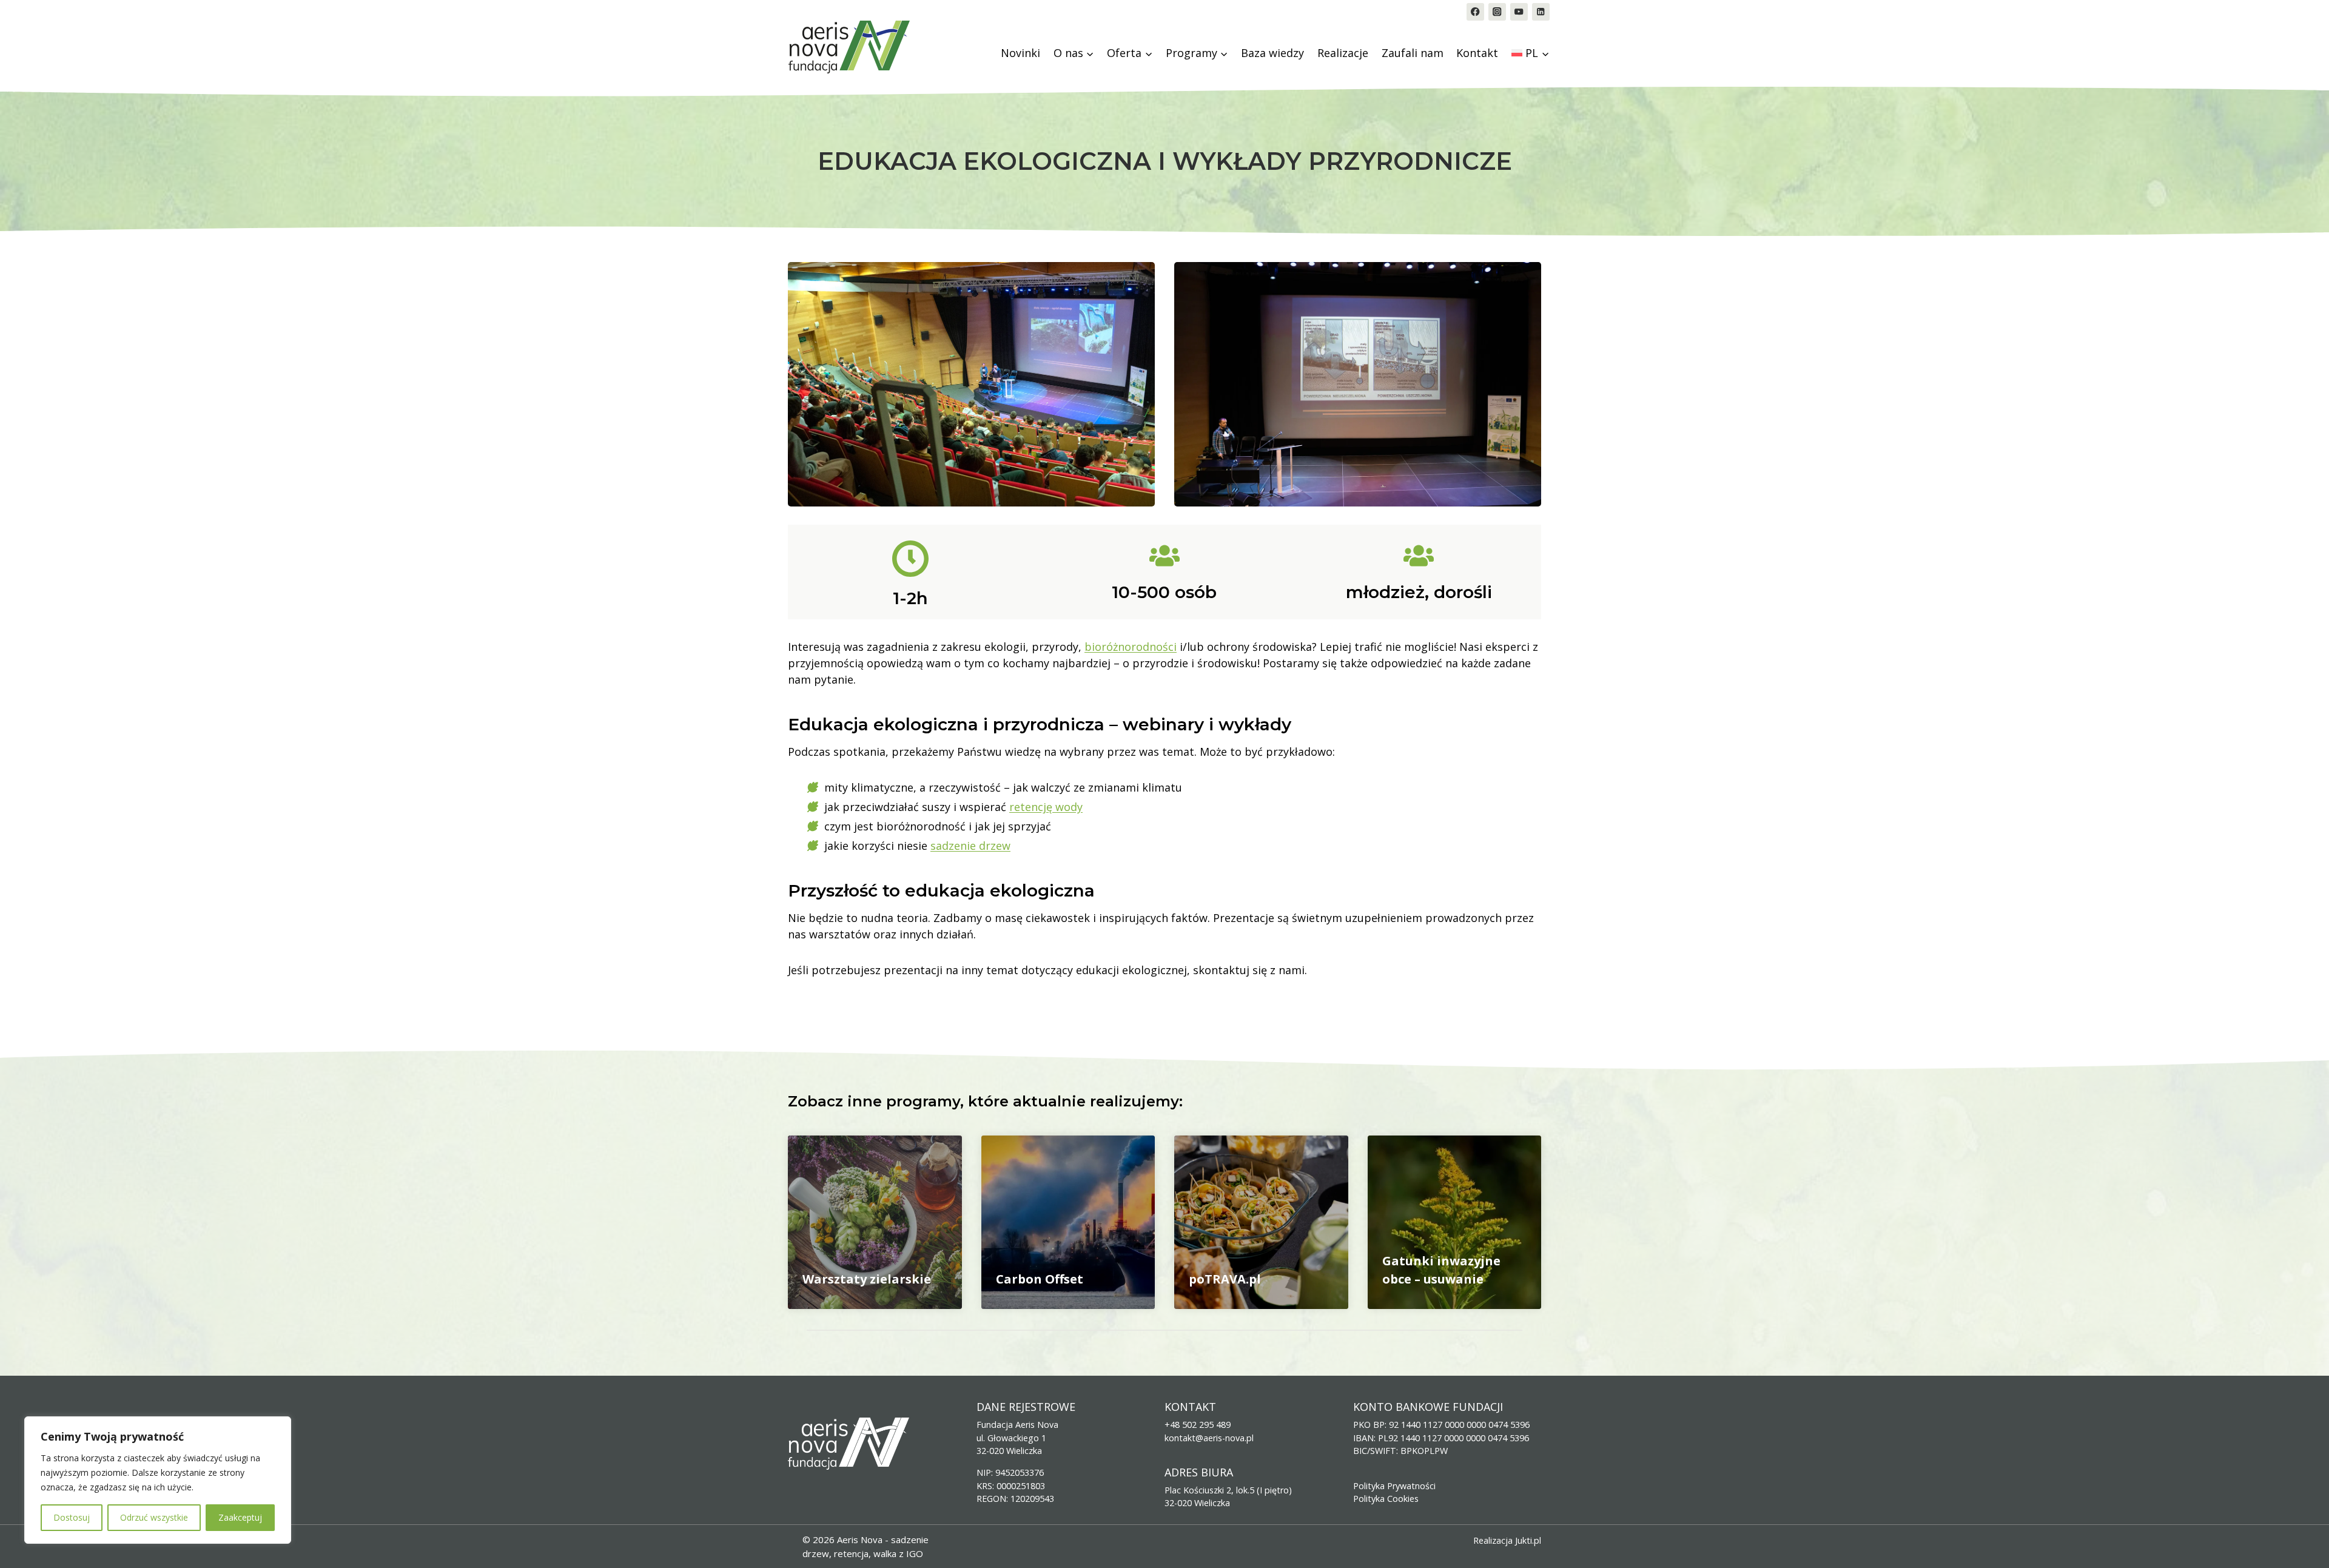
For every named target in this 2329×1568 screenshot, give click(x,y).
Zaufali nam (1413, 53)
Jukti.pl (1528, 1540)
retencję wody (1046, 807)
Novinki (1020, 53)
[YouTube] (1519, 12)
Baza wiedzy (1272, 53)
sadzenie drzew (970, 846)
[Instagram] (1497, 12)
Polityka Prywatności (1394, 1486)
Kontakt (1477, 53)
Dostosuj (72, 1517)
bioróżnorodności (1131, 647)
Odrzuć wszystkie (154, 1517)
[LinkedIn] (1541, 12)
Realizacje (1343, 53)
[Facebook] (1475, 12)
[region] (158, 1480)
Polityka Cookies (1386, 1499)
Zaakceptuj (240, 1517)
